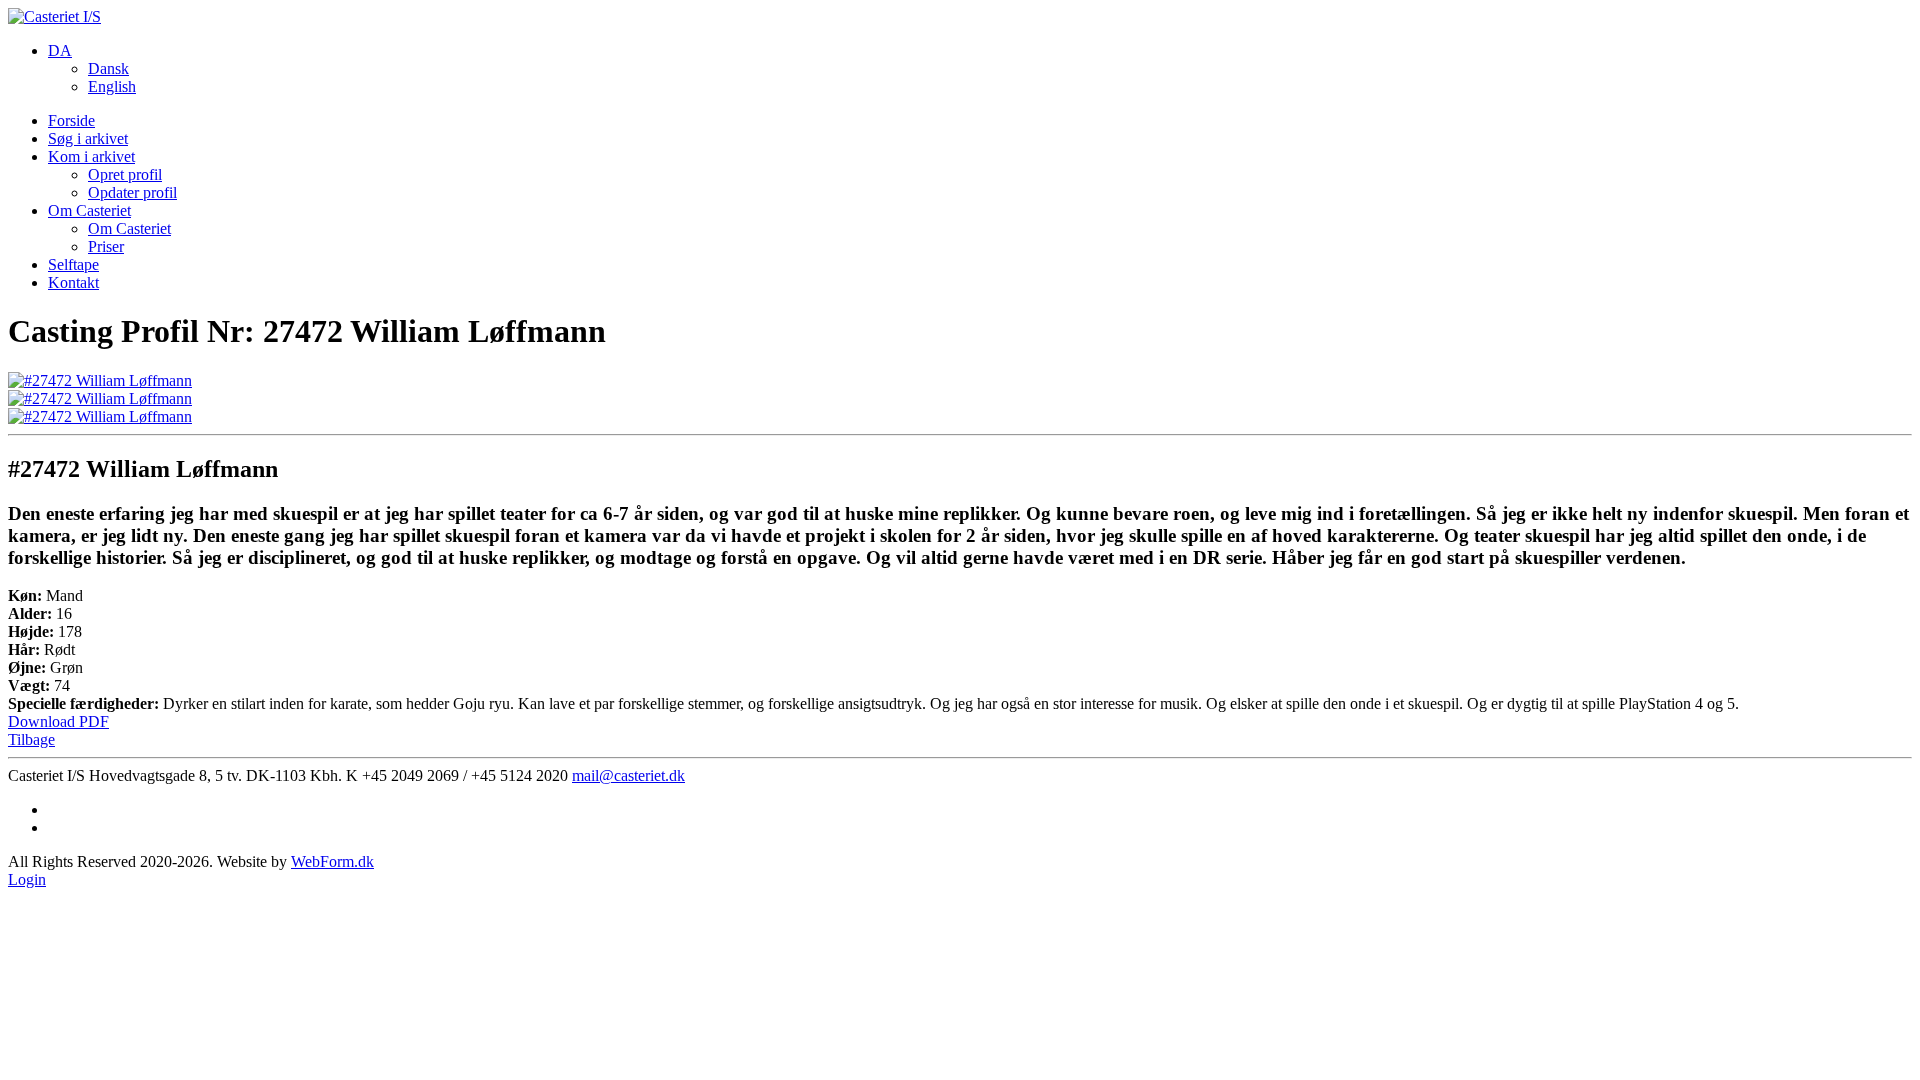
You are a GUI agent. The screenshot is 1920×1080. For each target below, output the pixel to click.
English (112, 86)
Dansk (108, 68)
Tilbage (31, 739)
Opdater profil (132, 192)
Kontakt (73, 282)
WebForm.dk (332, 861)
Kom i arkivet (91, 156)
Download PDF (58, 721)
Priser (106, 246)
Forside (71, 120)
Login (27, 879)
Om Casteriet (89, 210)
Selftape (73, 264)
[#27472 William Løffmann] (100, 380)
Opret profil (125, 174)
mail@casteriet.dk (628, 775)
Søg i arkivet (88, 138)
